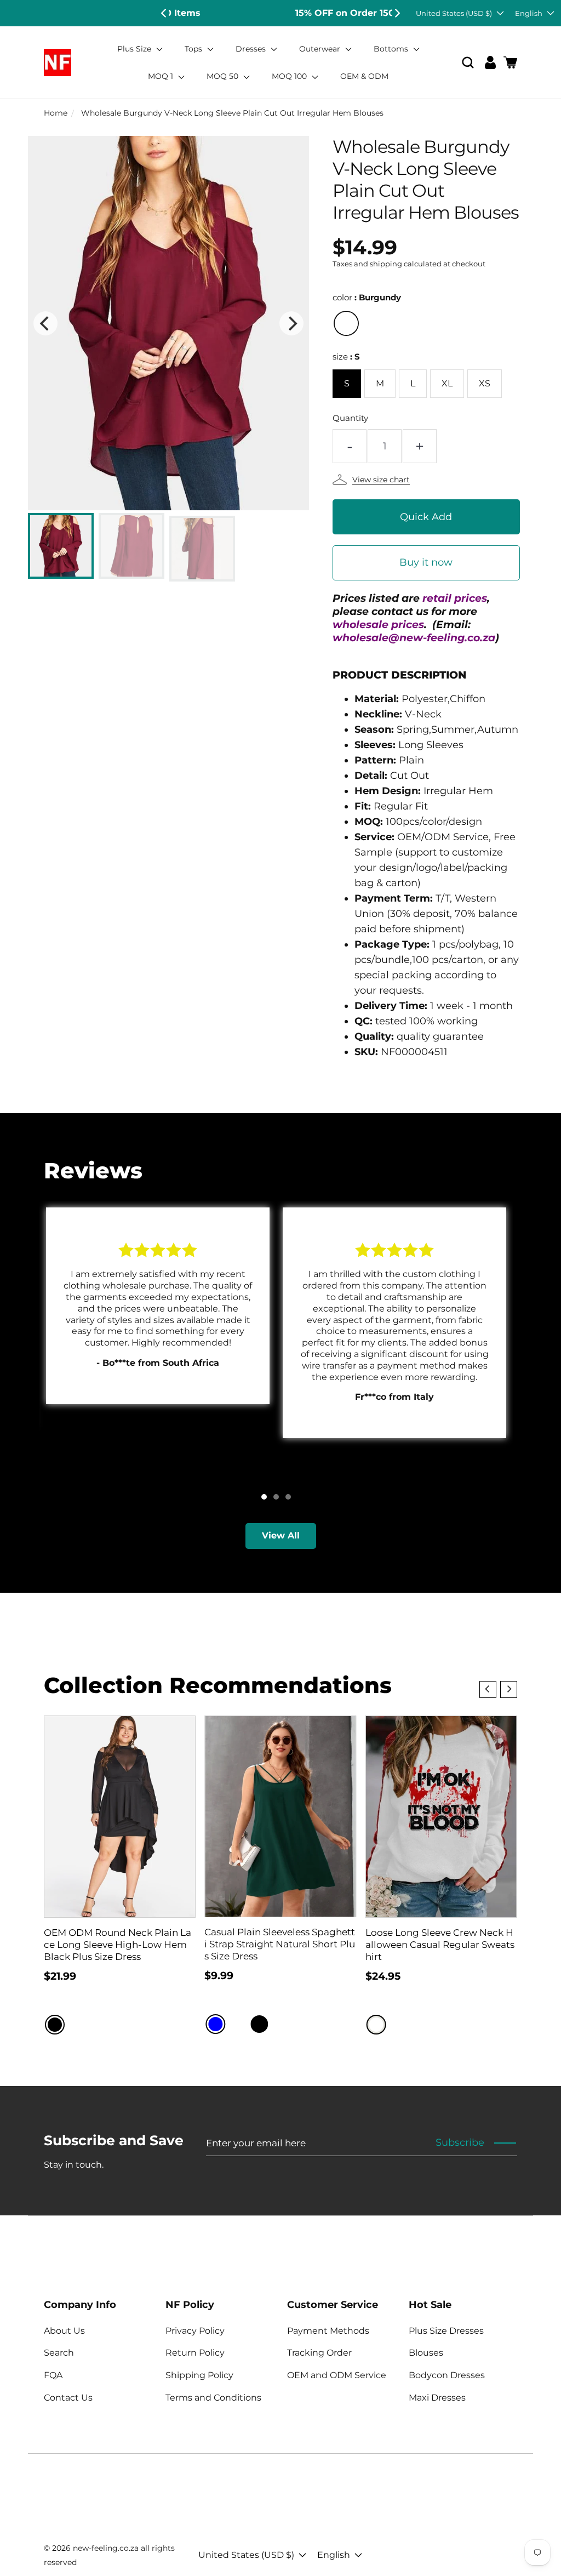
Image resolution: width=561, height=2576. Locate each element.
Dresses (252, 49)
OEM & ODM (364, 76)
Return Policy (195, 2353)
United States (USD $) (454, 13)
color (367, 297)
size (346, 357)
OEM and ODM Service (337, 2375)
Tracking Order (319, 2353)
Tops (194, 49)
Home (56, 113)
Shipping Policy (199, 2375)
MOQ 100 (290, 76)
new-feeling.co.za (106, 2548)
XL (447, 383)
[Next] (397, 13)
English (529, 13)
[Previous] (164, 13)
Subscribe (460, 2142)
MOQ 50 (224, 76)
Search (59, 2353)
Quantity (350, 418)
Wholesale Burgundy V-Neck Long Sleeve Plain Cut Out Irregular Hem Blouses (232, 113)
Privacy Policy (195, 2331)
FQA (53, 2375)
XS (485, 383)
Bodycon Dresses (447, 2375)
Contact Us (68, 2398)
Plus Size (135, 49)
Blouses (426, 2353)
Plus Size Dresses (446, 2331)
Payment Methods (328, 2331)
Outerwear (321, 49)
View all (281, 1535)
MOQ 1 (162, 76)
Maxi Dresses (437, 2398)
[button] (468, 63)
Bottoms (392, 49)
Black (55, 2025)
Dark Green (281, 2024)
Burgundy (346, 323)
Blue (215, 2024)
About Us (64, 2331)
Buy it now (426, 562)
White (376, 2025)
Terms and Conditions (213, 2398)
